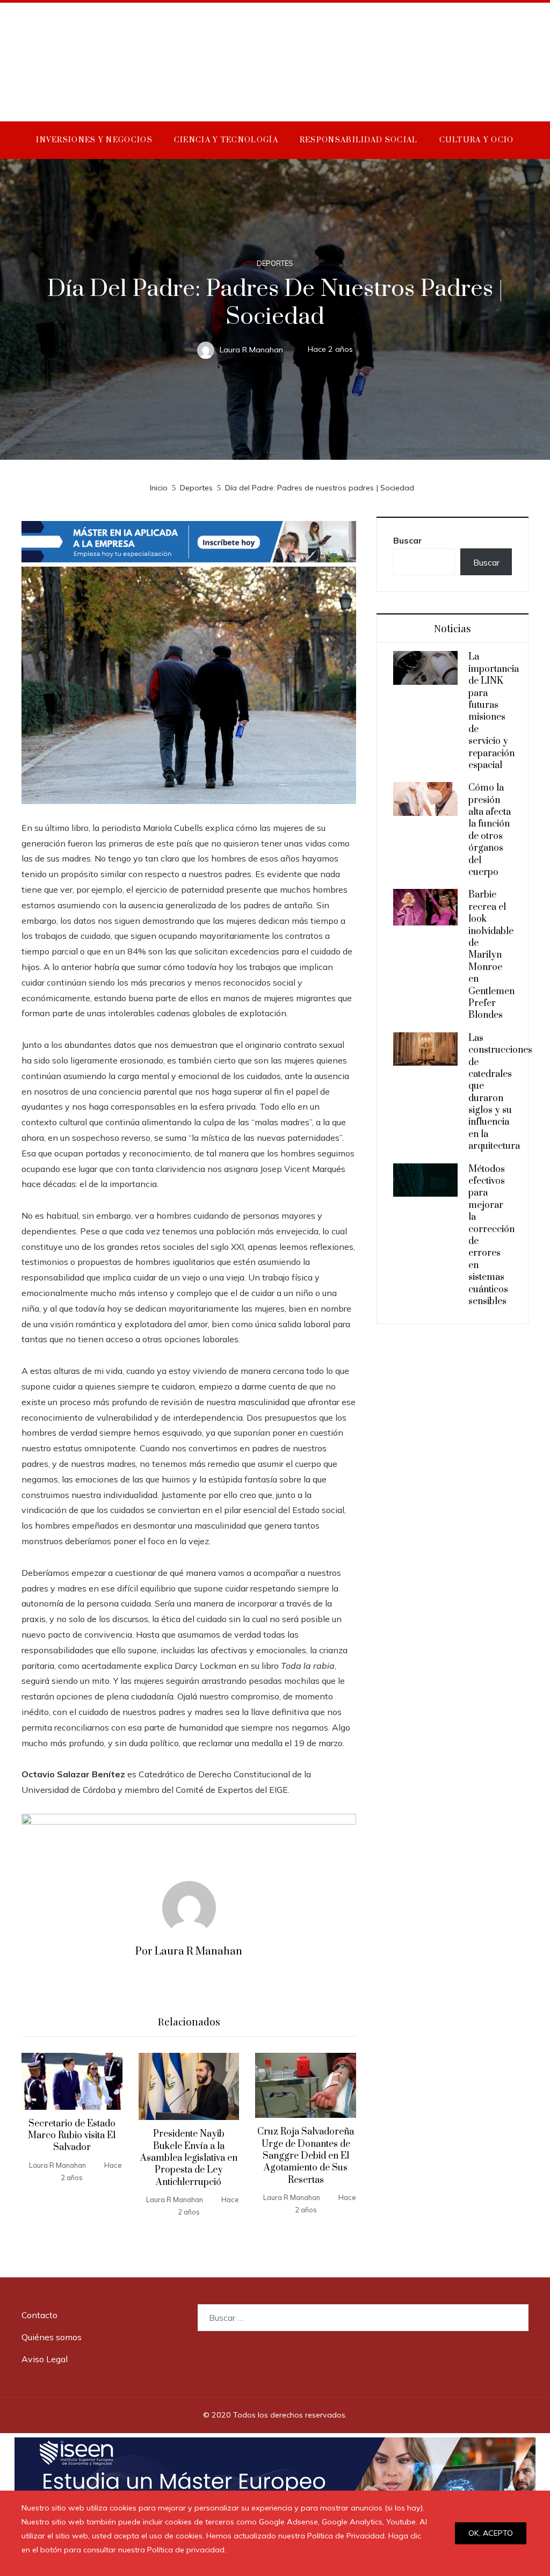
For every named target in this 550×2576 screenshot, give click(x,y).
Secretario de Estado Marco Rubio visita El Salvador (72, 2136)
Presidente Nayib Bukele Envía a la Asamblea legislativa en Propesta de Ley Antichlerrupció (189, 2158)
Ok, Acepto (491, 2533)
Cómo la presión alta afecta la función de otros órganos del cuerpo (490, 830)
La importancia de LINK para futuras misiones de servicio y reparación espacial (494, 711)
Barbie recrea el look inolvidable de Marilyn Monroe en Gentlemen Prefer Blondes (491, 955)
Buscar (408, 540)
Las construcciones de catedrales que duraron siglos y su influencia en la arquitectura (500, 1092)
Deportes (275, 263)
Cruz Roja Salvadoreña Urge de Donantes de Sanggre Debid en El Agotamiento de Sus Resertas (306, 2156)
